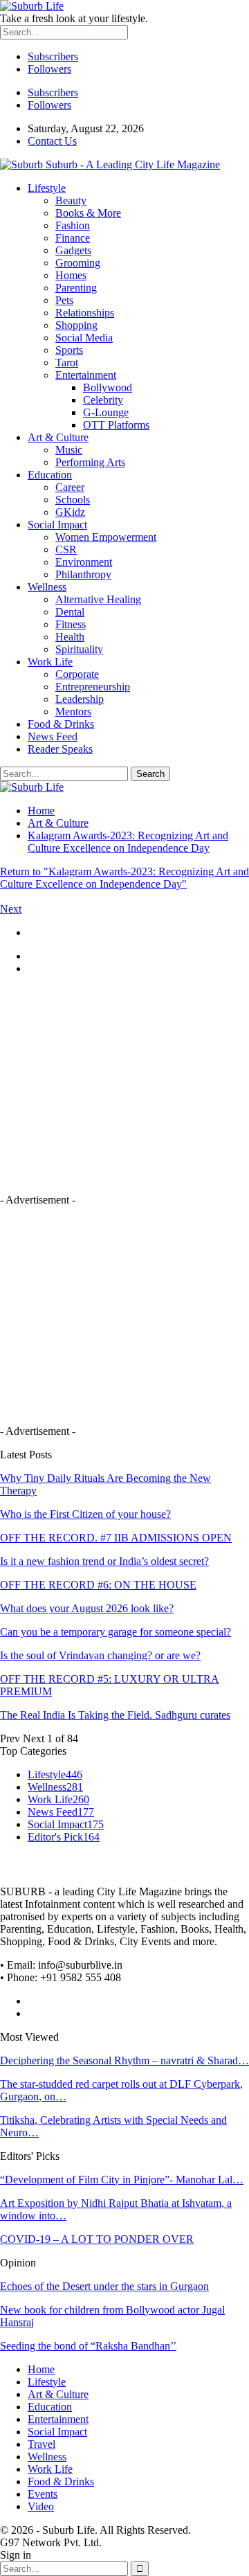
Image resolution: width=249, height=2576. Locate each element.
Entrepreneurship (93, 687)
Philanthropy (83, 574)
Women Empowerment (106, 537)
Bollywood (108, 387)
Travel (41, 2444)
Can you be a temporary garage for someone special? (116, 1632)
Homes (71, 275)
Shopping (76, 325)
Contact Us (52, 141)
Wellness (47, 587)
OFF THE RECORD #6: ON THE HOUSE (98, 1585)
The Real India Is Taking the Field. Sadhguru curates (115, 1715)
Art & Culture (58, 437)
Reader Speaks (60, 749)
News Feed (53, 736)
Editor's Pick (64, 1837)
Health (70, 637)
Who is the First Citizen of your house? (85, 1514)
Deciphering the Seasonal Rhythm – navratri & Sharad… (124, 2060)
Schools (73, 500)
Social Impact (57, 525)
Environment (84, 562)
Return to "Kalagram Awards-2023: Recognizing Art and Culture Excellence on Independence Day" (124, 878)
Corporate (77, 674)
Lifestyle (47, 188)
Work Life (50, 662)
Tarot (67, 363)
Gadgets (73, 250)
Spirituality (79, 649)
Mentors (73, 712)
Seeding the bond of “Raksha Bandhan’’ (88, 2346)
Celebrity (103, 400)
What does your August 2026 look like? (87, 1608)
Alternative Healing (98, 599)
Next (11, 909)
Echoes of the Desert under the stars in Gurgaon (104, 2286)
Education (50, 475)
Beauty (71, 200)
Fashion (73, 225)
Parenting (76, 288)
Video (41, 2506)
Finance (73, 238)
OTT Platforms (116, 425)
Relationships (85, 313)
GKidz (70, 512)
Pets (64, 300)
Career (70, 487)
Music (69, 450)
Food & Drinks (61, 724)
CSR (66, 549)
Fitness (71, 624)
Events (43, 2494)
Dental (70, 612)
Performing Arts (90, 462)
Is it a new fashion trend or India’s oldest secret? (104, 1561)
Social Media (84, 338)
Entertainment (86, 375)
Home (41, 2369)
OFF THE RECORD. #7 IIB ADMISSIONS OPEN (116, 1538)
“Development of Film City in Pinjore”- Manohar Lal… (122, 2180)
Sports (69, 350)
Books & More (88, 213)
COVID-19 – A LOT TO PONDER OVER (97, 2239)
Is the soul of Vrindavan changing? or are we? (100, 1655)
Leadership (80, 699)
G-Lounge (106, 412)
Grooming (78, 263)
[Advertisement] (116, 1083)
